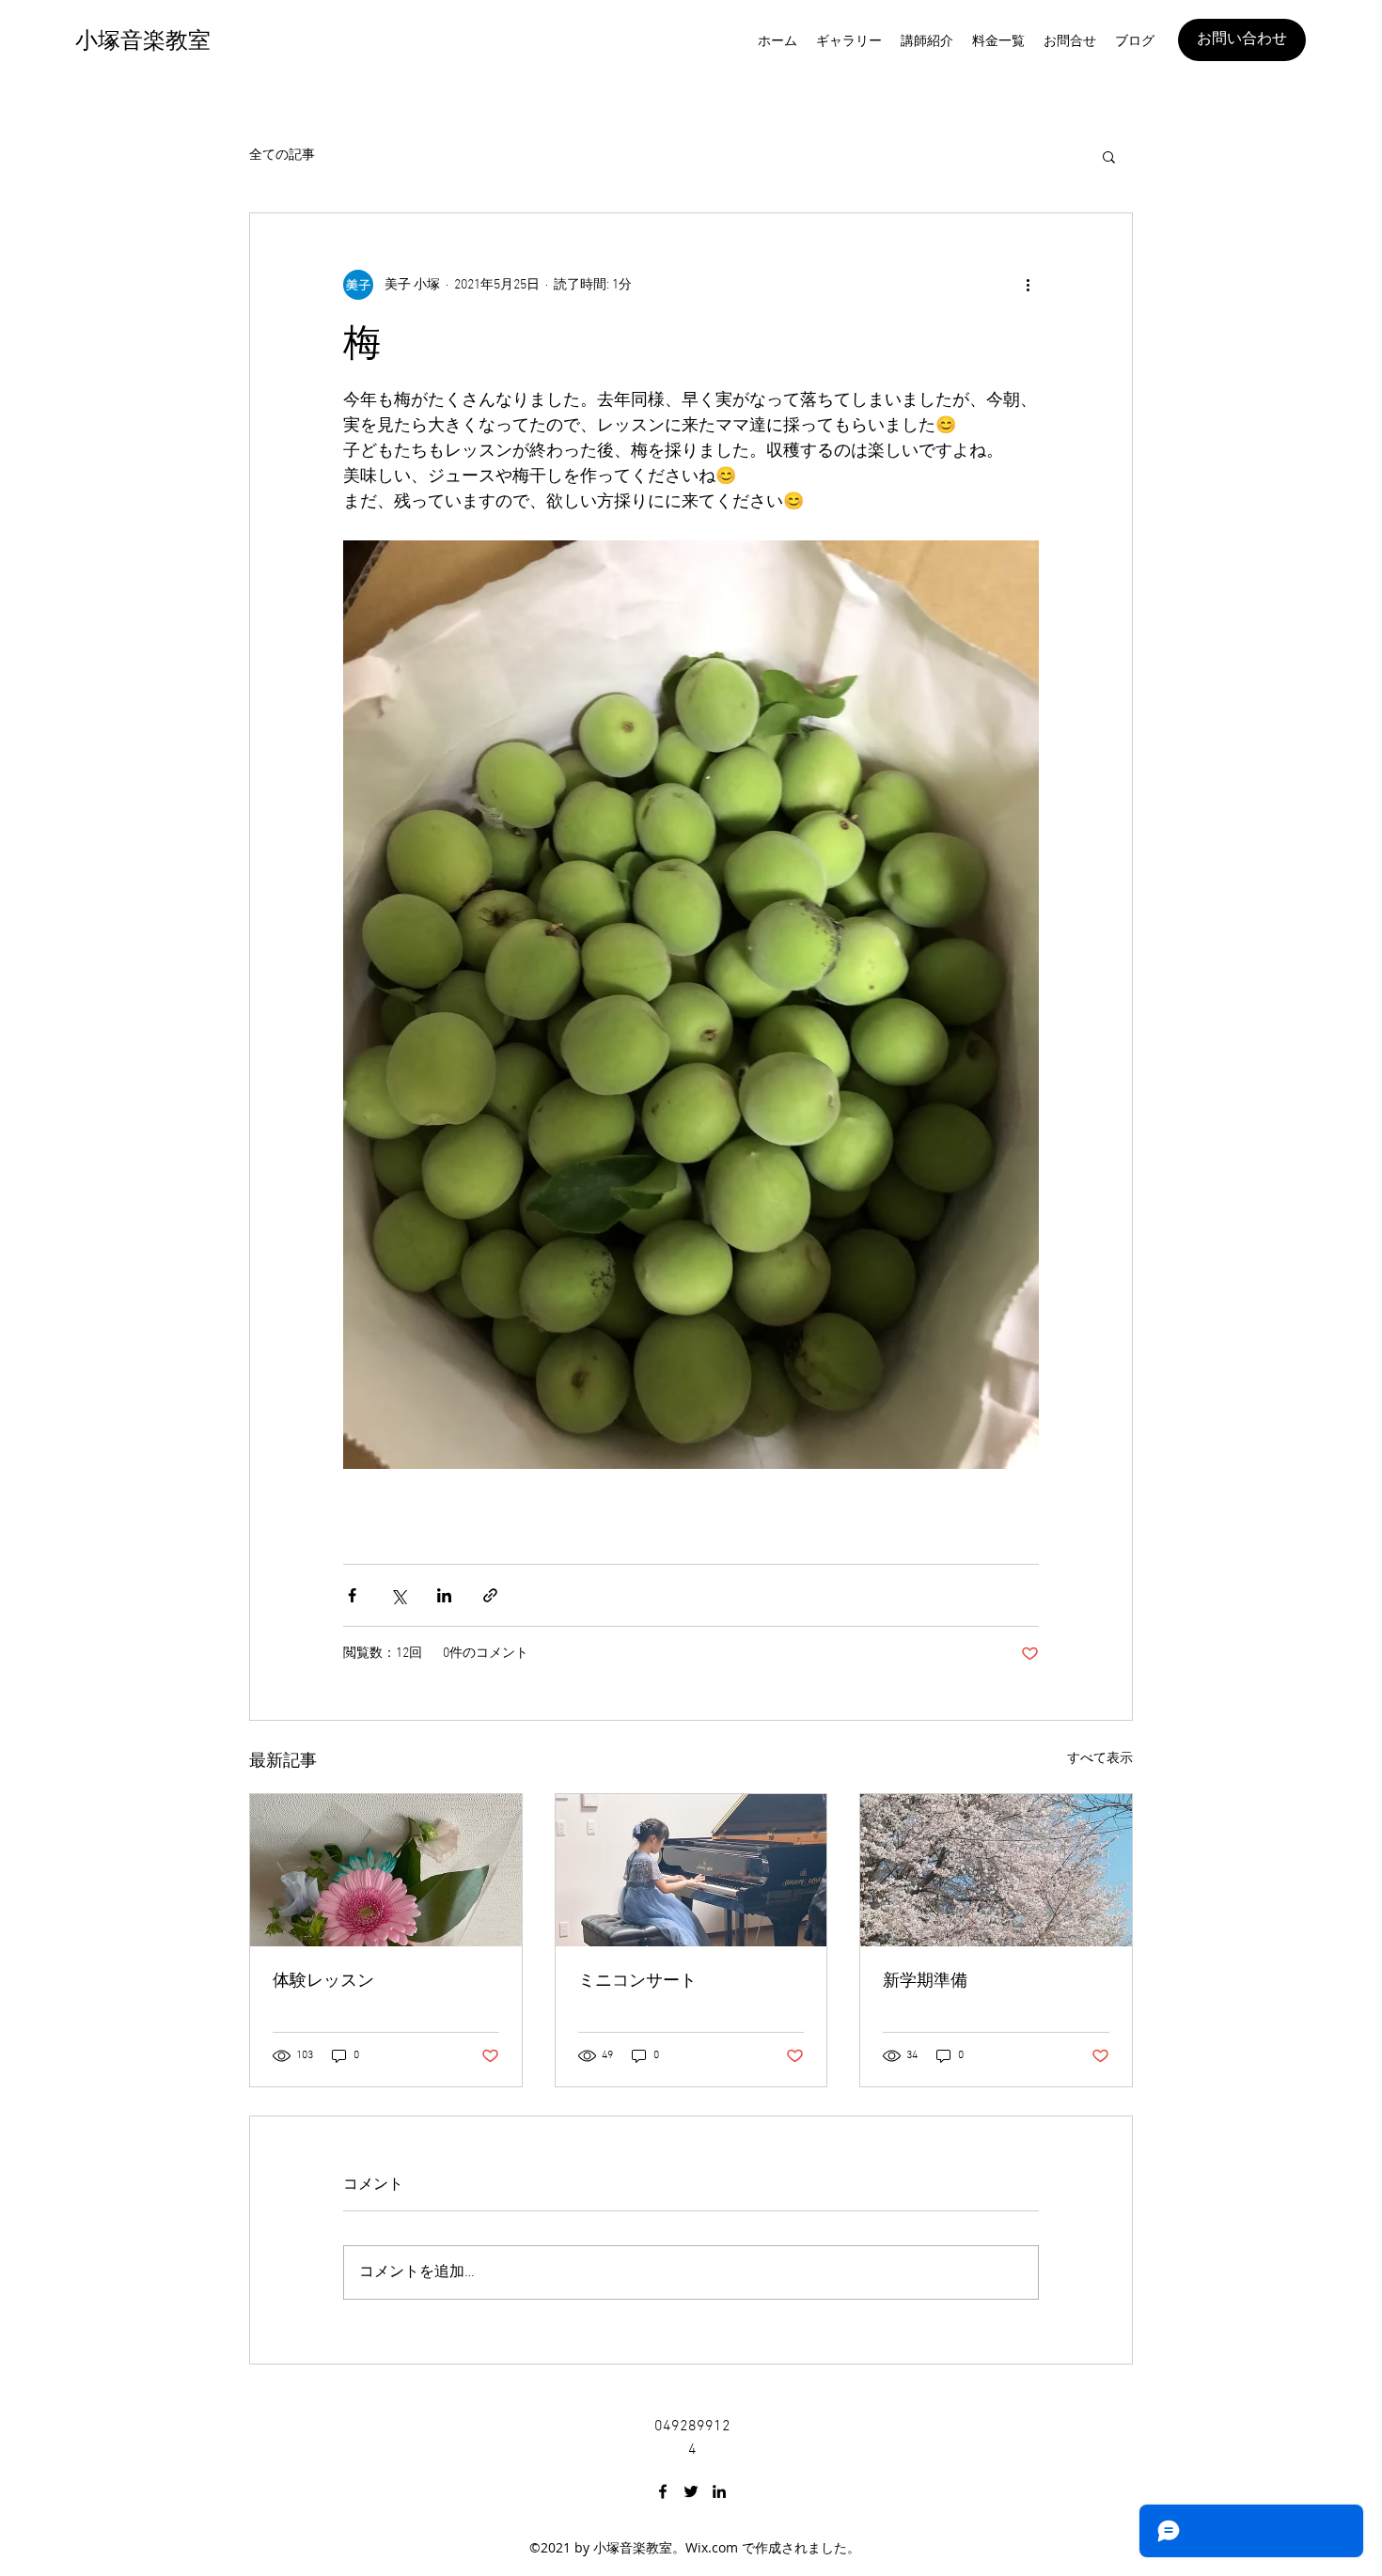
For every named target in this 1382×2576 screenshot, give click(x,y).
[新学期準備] (996, 1870)
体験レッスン (323, 1980)
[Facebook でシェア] (352, 1595)
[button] (1109, 156)
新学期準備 (925, 1980)
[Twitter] (691, 2491)
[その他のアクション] (1028, 285)
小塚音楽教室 (143, 40)
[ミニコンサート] (691, 1870)
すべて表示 (1100, 1759)
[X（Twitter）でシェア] (398, 1595)
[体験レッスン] (386, 1870)
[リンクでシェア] (490, 1595)
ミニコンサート (637, 1980)
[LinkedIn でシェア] (444, 1595)
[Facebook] (663, 2491)
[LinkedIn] (719, 2491)
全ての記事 (282, 156)
